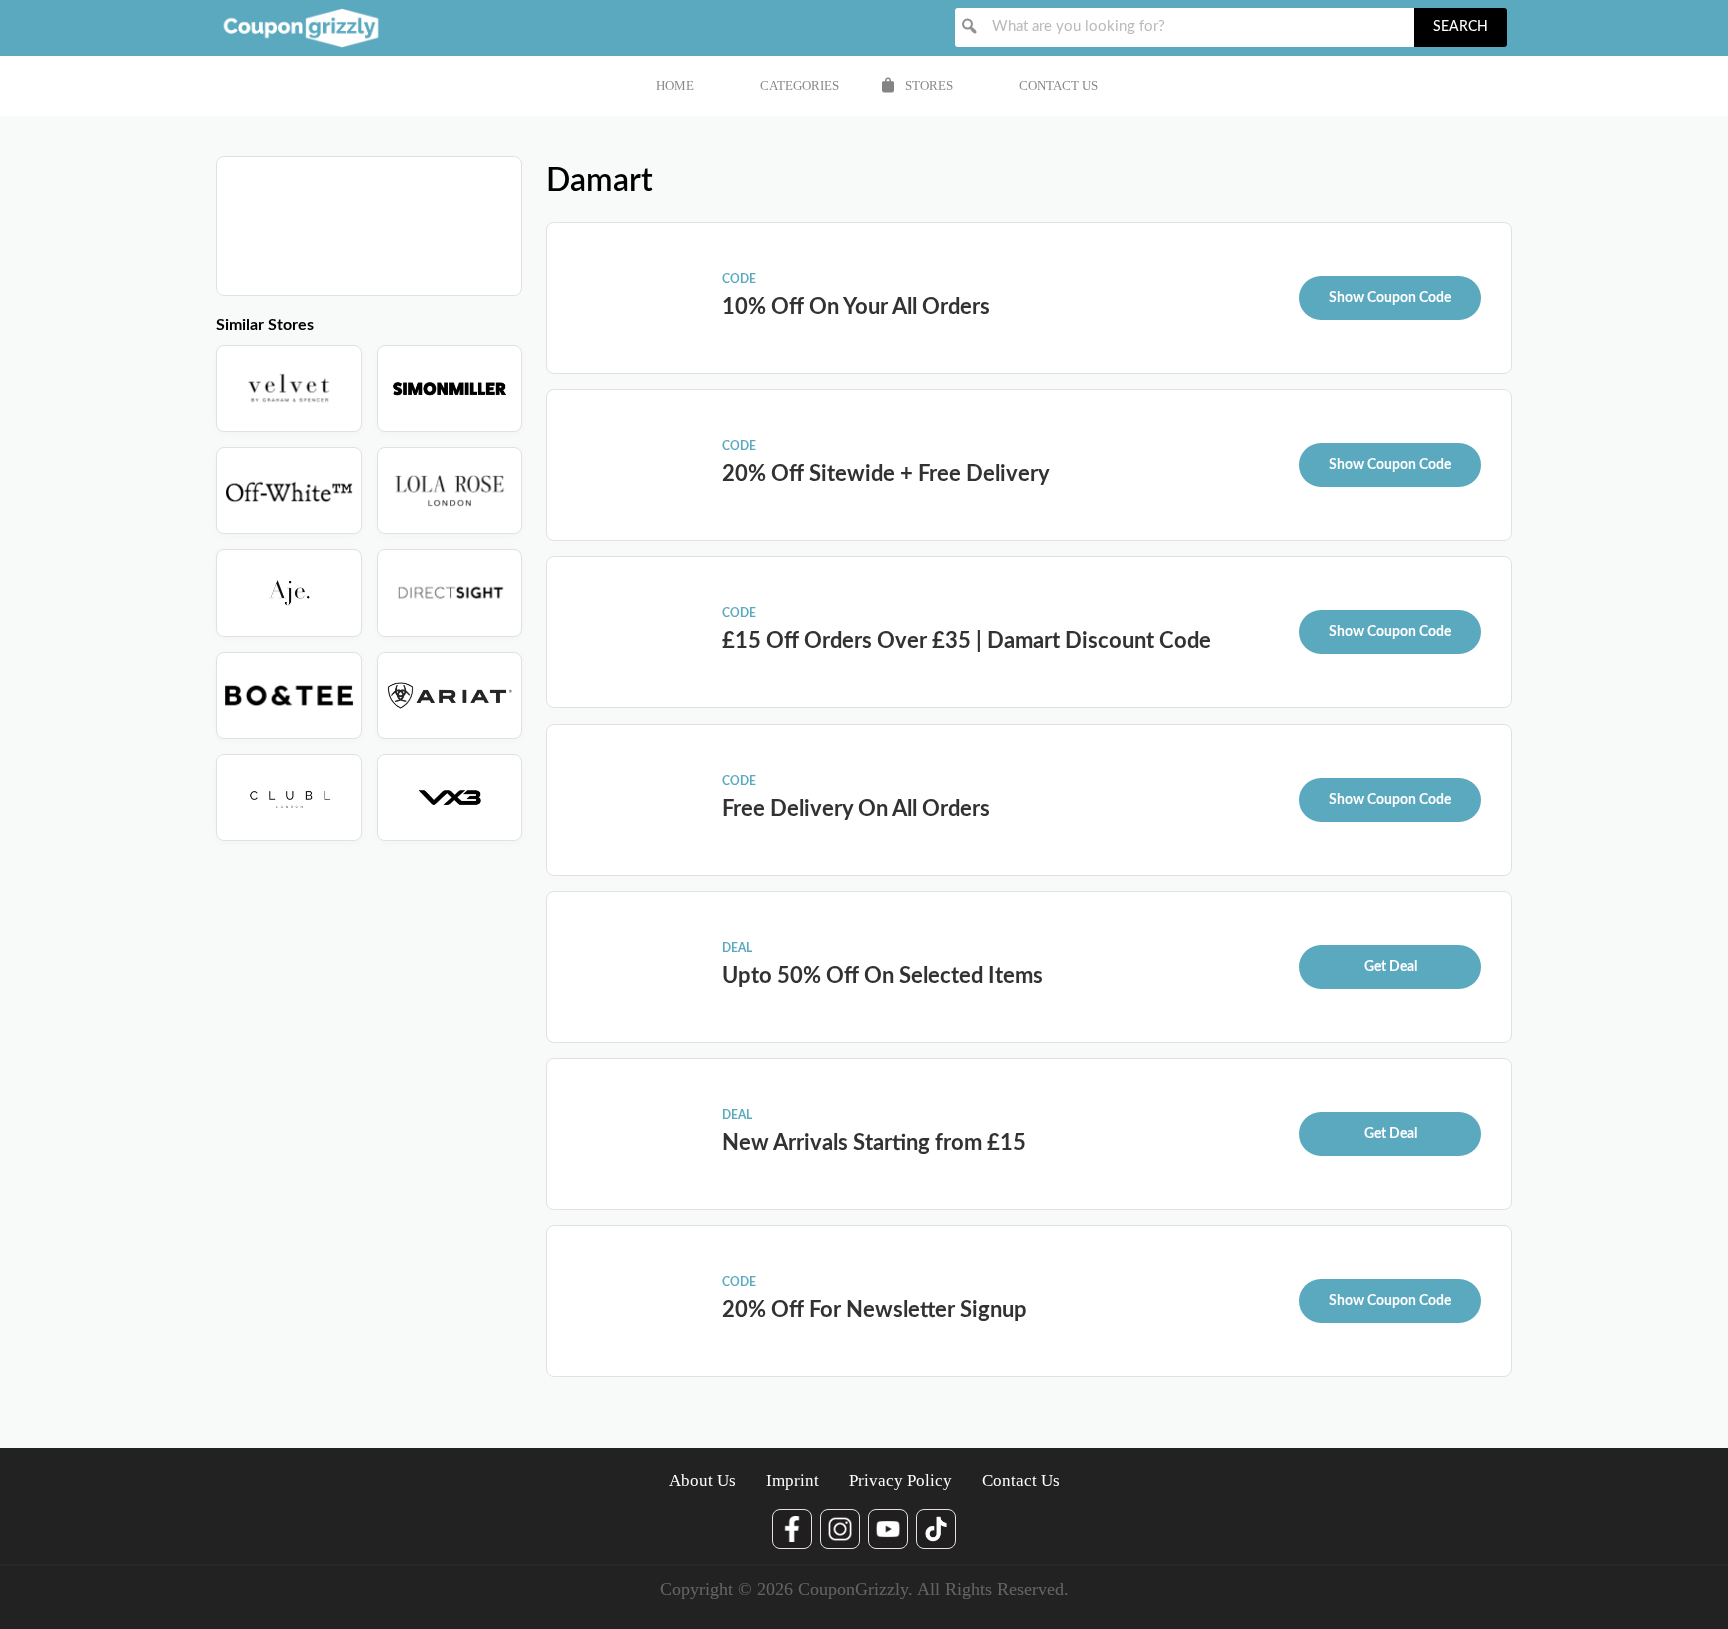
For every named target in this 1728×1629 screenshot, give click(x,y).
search (1460, 27)
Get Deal (1390, 967)
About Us (702, 1480)
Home (675, 85)
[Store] (289, 388)
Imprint (792, 1480)
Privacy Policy (900, 1480)
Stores (929, 85)
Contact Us (1058, 85)
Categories (799, 85)
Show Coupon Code (1390, 298)
